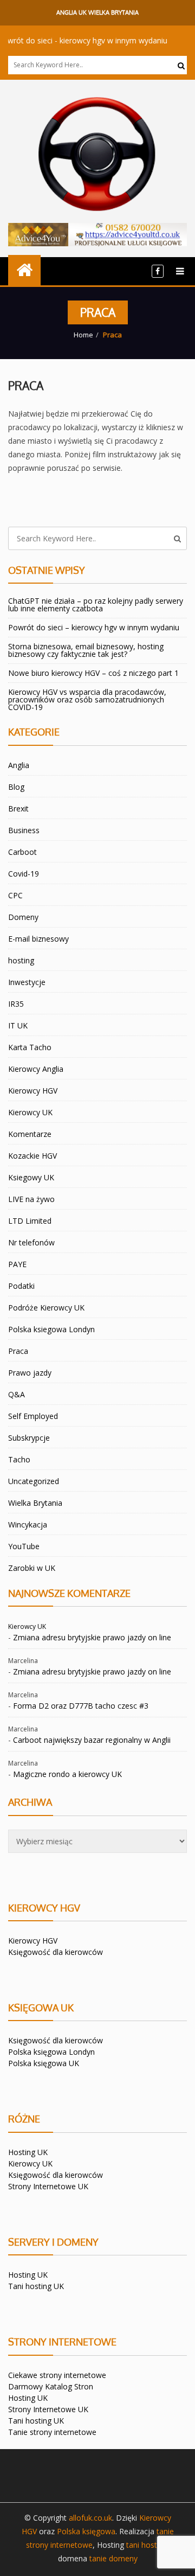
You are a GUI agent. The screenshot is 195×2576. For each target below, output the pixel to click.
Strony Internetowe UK (48, 2186)
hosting (21, 960)
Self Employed (33, 1416)
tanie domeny (113, 2558)
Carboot (22, 852)
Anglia (19, 765)
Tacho (19, 1459)
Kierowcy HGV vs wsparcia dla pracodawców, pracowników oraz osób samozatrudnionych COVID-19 (87, 699)
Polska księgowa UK (44, 2063)
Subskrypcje (29, 1438)
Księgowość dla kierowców (56, 1952)
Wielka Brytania (35, 1503)
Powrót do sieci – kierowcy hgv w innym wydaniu (94, 627)
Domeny (23, 917)
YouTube (24, 1546)
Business (24, 830)
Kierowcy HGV (33, 1091)
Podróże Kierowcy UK (46, 1308)
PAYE (17, 1264)
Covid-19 (24, 874)
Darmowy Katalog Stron (51, 2386)
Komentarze (30, 1134)
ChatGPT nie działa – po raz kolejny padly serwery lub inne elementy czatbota (96, 605)
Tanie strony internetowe (52, 2432)
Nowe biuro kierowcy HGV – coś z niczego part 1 (93, 673)
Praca (26, 385)
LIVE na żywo (31, 1199)
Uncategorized (34, 1481)
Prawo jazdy (30, 1373)
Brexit (18, 808)
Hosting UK (28, 2152)
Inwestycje (27, 982)
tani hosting (147, 2545)
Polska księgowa (86, 2531)
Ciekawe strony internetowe (57, 2375)
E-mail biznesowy (38, 939)
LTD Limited (30, 1221)
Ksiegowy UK (31, 1177)
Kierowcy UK (30, 1112)
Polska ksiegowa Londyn (51, 1329)
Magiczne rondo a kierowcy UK (67, 1774)
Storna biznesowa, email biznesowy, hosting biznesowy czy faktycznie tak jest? (86, 650)
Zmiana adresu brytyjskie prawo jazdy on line (92, 1637)
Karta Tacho (30, 1047)
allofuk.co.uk (90, 2518)
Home (83, 335)
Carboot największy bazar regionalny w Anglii (92, 1740)
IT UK (18, 1025)
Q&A (17, 1394)
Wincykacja (28, 1524)
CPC (15, 895)
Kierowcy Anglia (36, 1069)
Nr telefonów (31, 1242)
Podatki (21, 1286)
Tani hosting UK (36, 2286)
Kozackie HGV (32, 1156)
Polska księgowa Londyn (51, 2052)
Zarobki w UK (32, 1568)
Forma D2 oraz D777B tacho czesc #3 (81, 1706)
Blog (16, 787)
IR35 (16, 1004)
